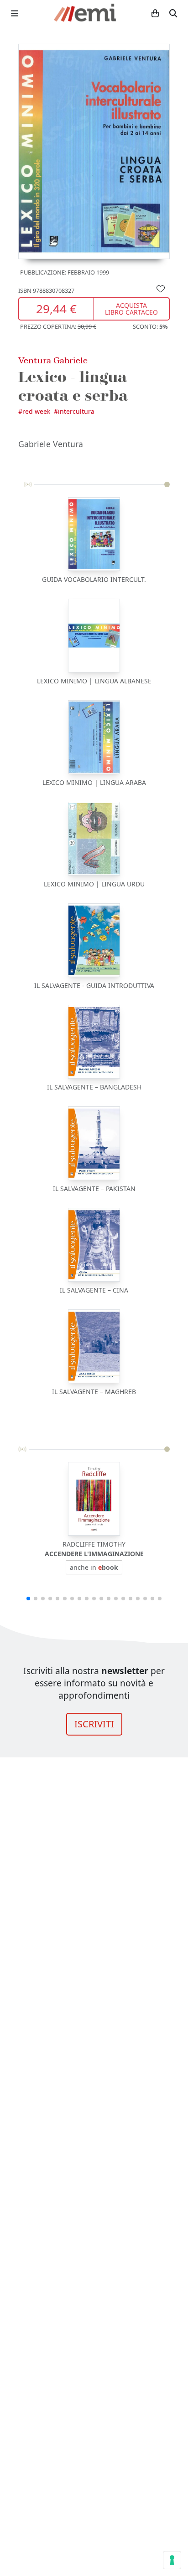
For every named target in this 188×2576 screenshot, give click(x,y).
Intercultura (76, 411)
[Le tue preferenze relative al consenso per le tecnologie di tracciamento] (172, 2560)
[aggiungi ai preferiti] (161, 288)
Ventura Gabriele (53, 360)
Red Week (36, 411)
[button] (28, 1599)
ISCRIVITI (94, 1724)
